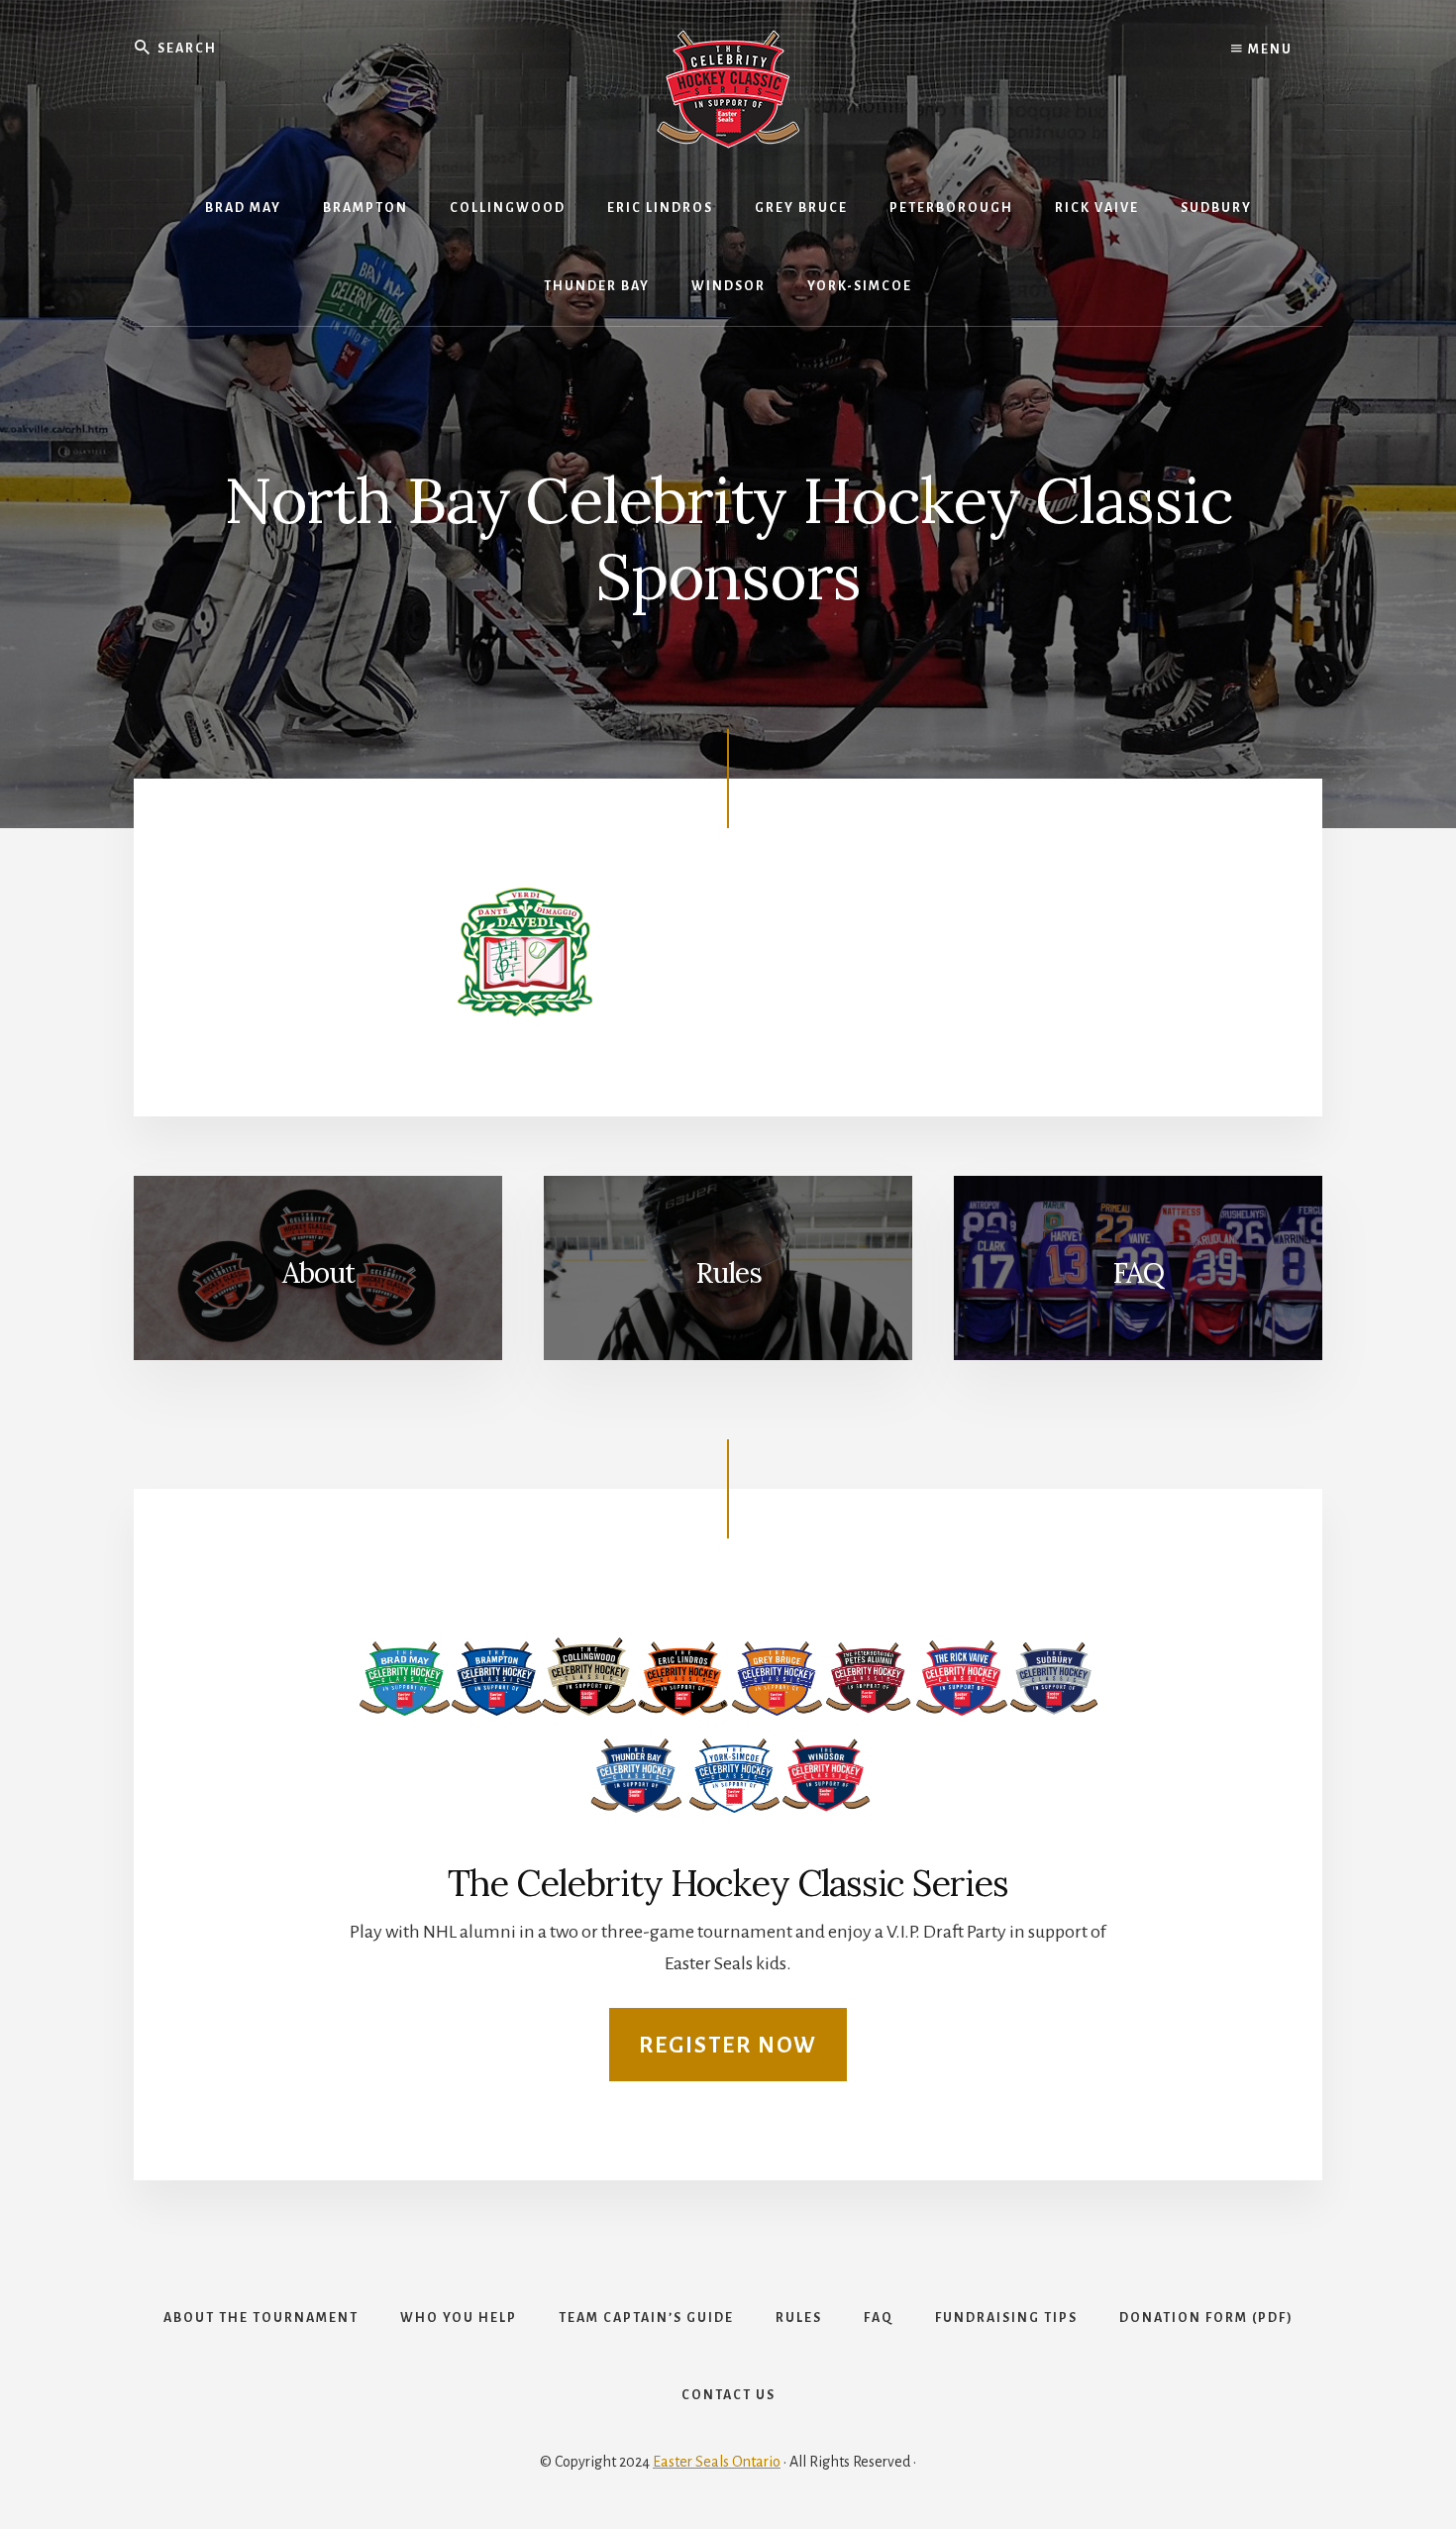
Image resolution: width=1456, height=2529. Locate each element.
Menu (1268, 50)
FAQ (1138, 1273)
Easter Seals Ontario (717, 2462)
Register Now (728, 2046)
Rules (728, 1273)
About (318, 1273)
